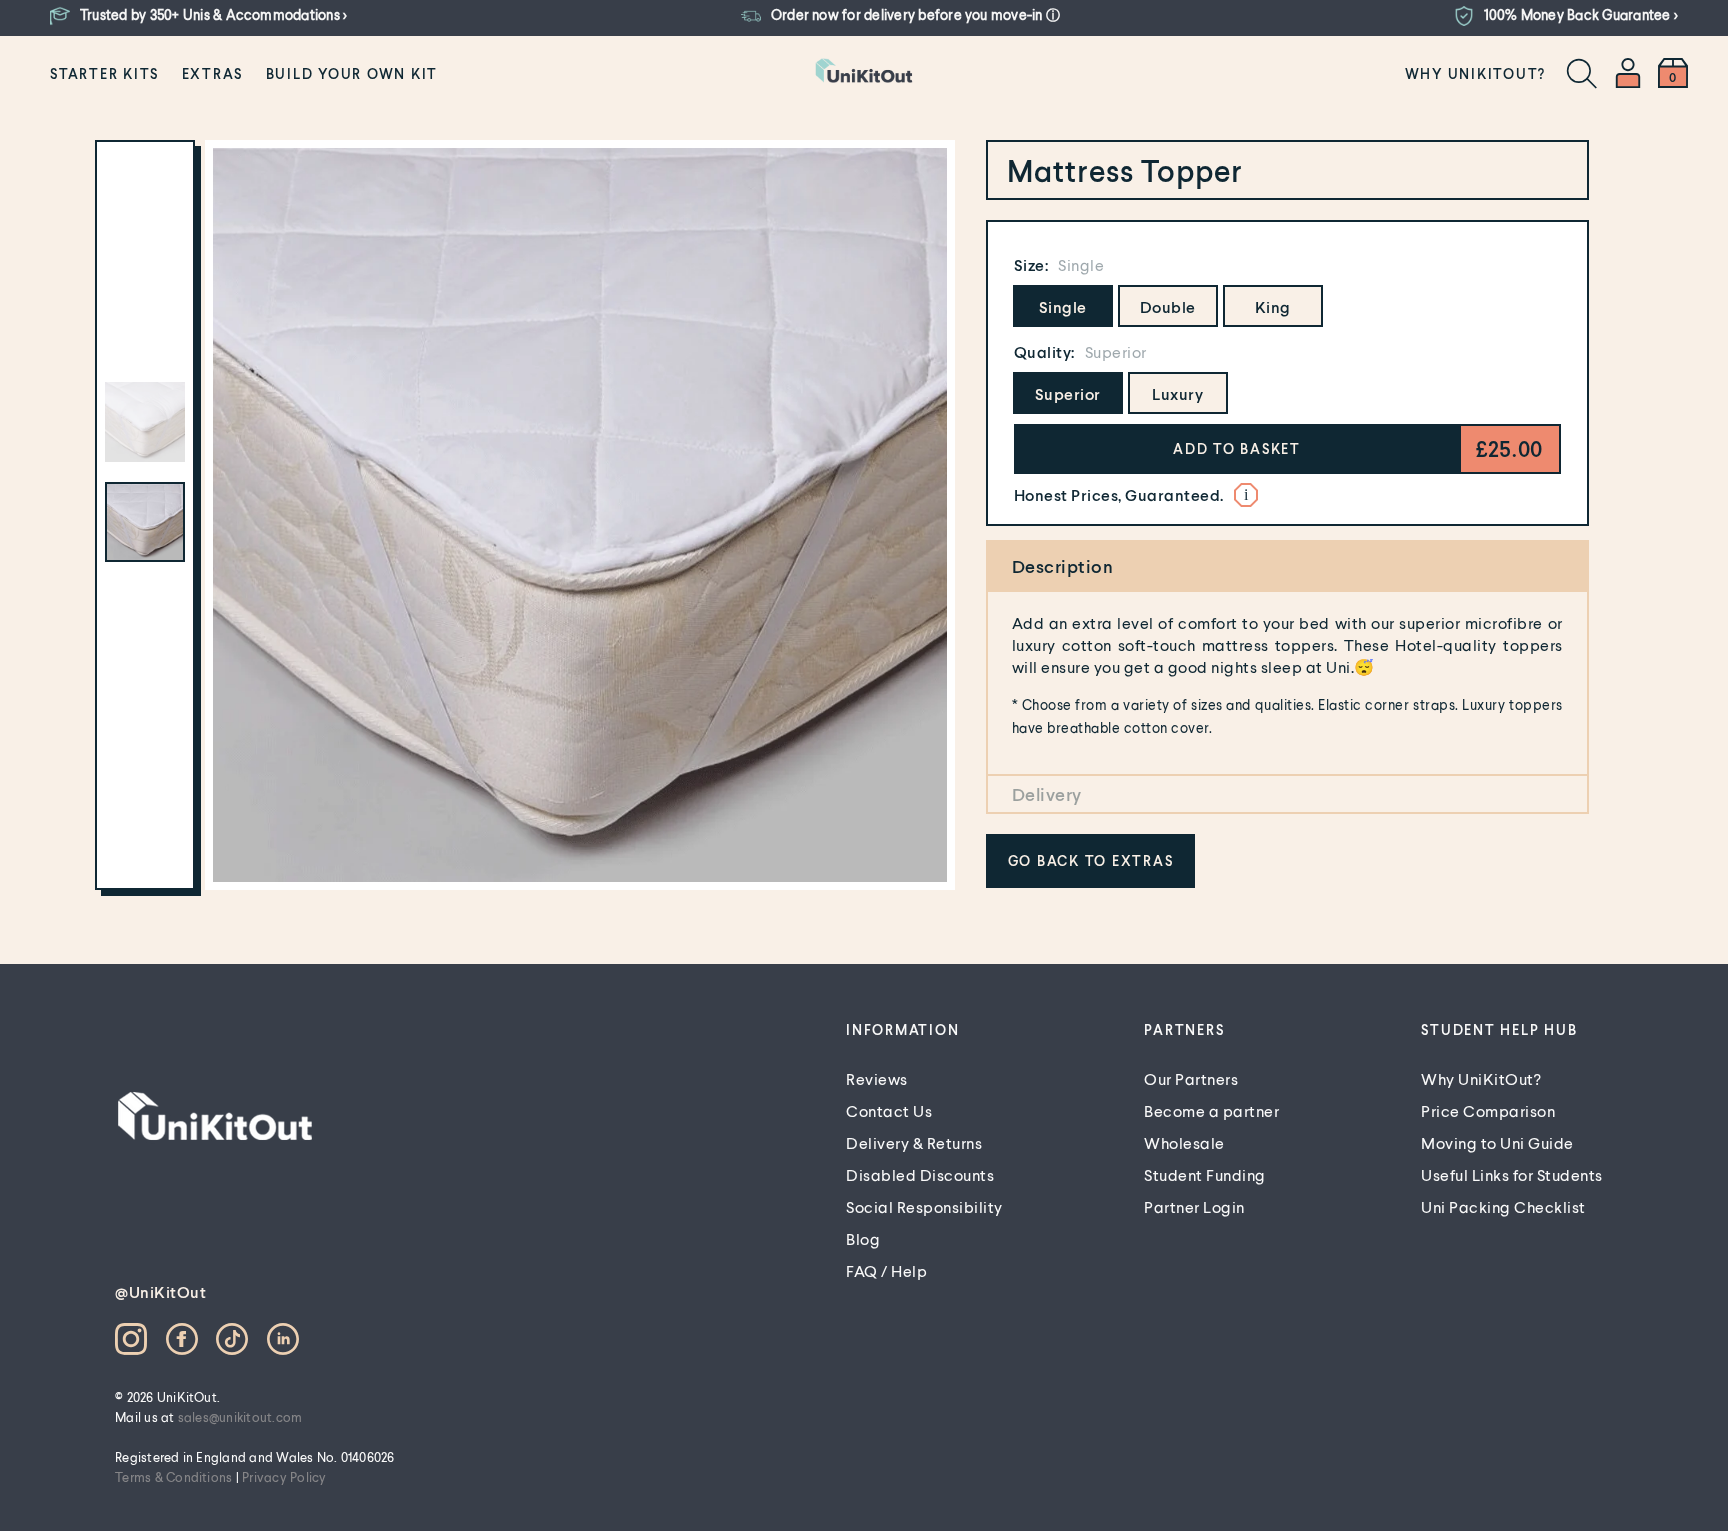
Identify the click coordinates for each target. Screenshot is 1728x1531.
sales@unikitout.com (240, 1417)
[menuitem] (104, 73)
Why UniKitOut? (1476, 73)
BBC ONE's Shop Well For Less (1014, 480)
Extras (213, 73)
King (1273, 306)
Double (1168, 306)
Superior (1068, 393)
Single (1063, 306)
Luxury (1177, 393)
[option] (580, 515)
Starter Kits (104, 73)
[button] (1237, 449)
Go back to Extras (1091, 860)
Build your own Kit (352, 73)
